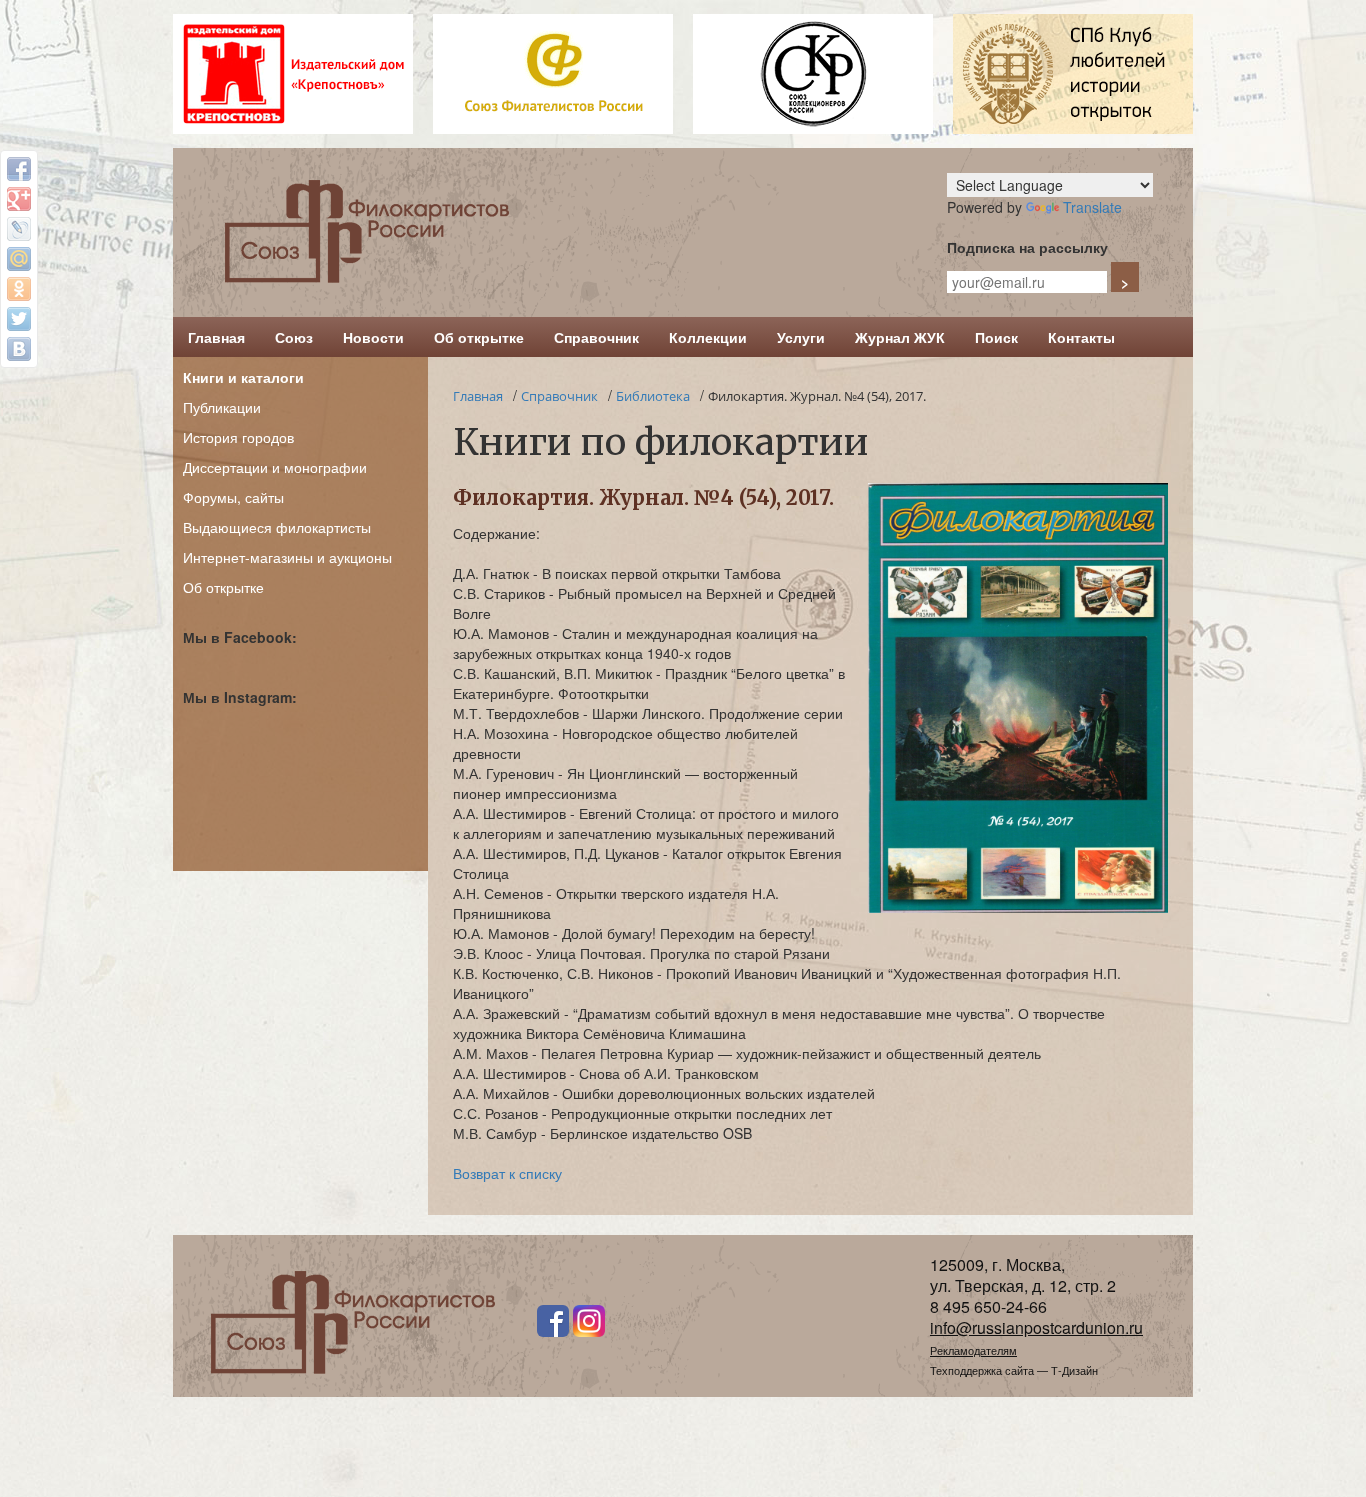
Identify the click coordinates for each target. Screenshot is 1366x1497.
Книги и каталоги (243, 377)
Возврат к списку (507, 1173)
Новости (373, 337)
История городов (238, 437)
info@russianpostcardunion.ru (1036, 1327)
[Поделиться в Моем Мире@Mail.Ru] (19, 259)
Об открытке (479, 337)
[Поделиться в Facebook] (19, 169)
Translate (1092, 207)
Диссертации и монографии (275, 467)
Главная (216, 337)
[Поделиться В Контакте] (19, 349)
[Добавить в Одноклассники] (19, 289)
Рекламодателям (973, 1350)
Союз (294, 337)
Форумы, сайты (233, 497)
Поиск (996, 337)
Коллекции (708, 337)
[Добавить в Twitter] (19, 319)
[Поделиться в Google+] (19, 199)
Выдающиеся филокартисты (277, 527)
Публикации (222, 407)
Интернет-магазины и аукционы (287, 557)
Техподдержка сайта (982, 1370)
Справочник (596, 337)
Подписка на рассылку (1027, 247)
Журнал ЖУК (900, 337)
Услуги (801, 337)
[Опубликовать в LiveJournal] (19, 229)
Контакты (1081, 337)
